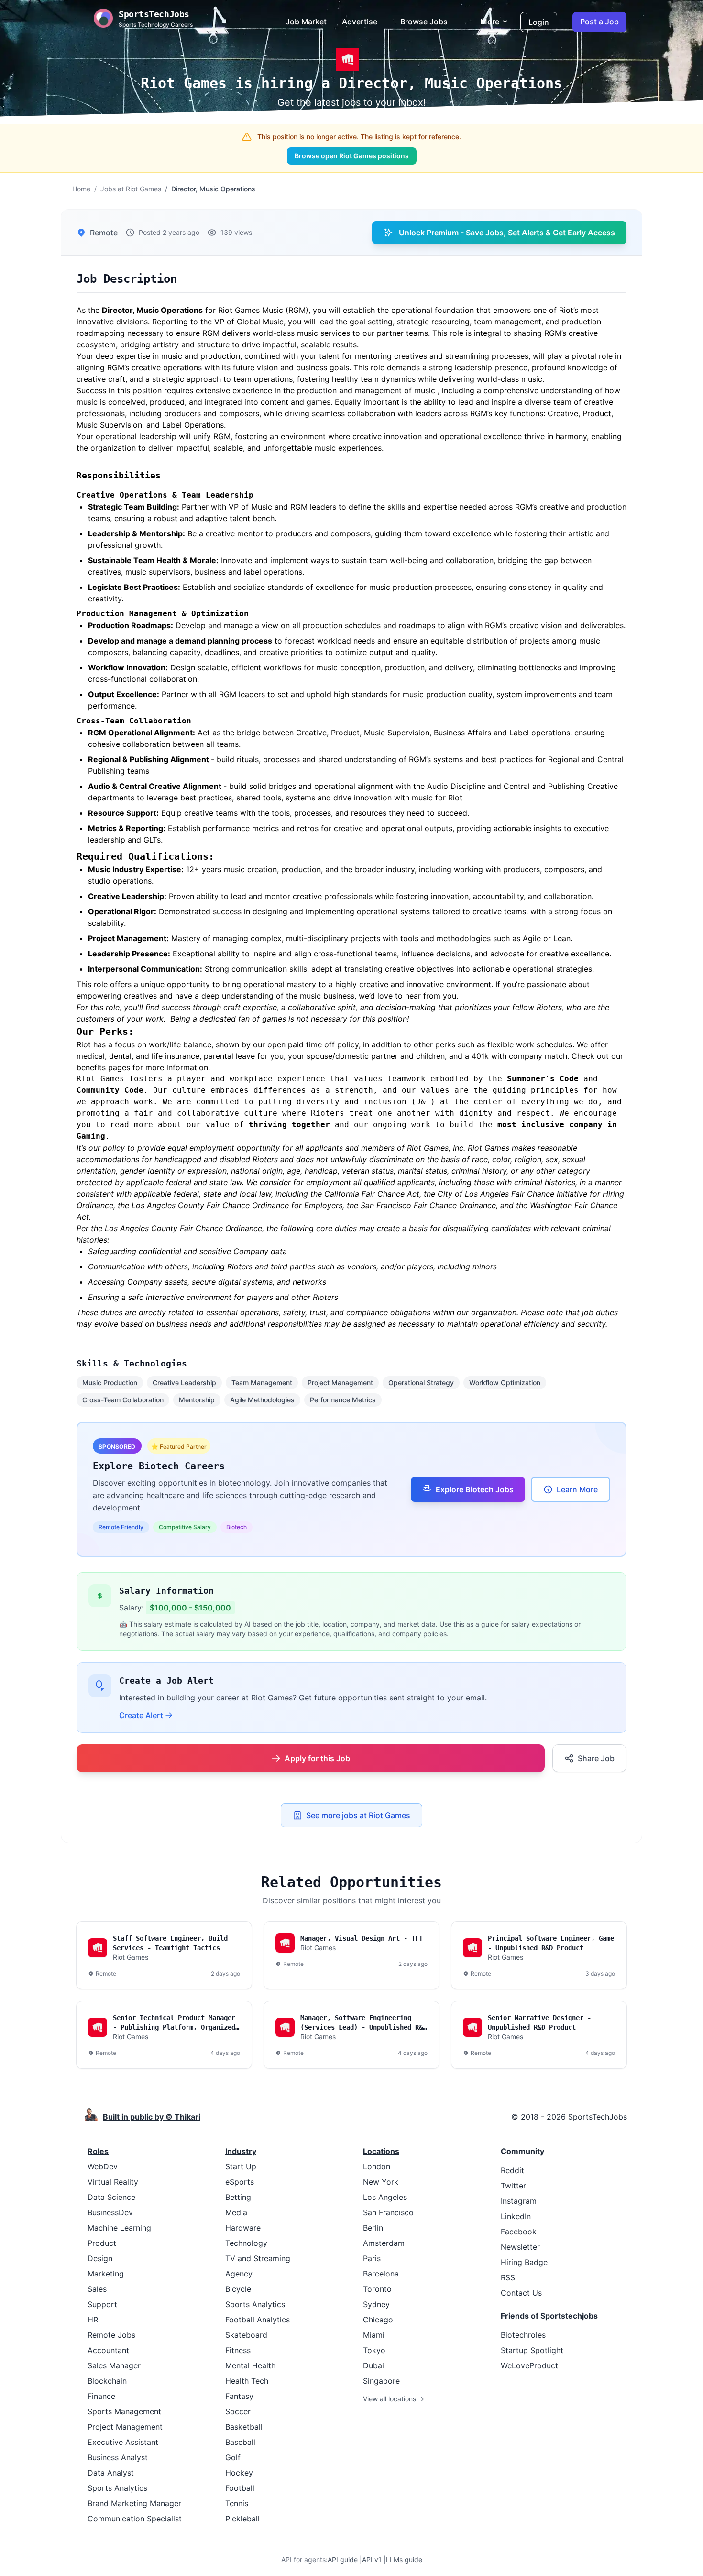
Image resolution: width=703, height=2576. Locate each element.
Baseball (240, 2442)
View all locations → (394, 2399)
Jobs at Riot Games (131, 189)
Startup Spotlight (532, 2350)
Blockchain (107, 2381)
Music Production (110, 1382)
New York (381, 2182)
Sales (97, 2289)
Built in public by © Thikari (152, 2117)
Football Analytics (258, 2320)
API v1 (372, 2559)
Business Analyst (118, 2457)
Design (100, 2258)
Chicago (378, 2320)
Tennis (237, 2503)
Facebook (519, 2232)
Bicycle (238, 2289)
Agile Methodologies (262, 1400)
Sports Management (124, 2411)
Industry (241, 2151)
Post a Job (599, 22)
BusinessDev (110, 2212)
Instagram (519, 2201)
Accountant (108, 2350)
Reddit (512, 2170)
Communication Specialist (135, 2519)
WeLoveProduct (529, 2365)
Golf (233, 2457)
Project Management (340, 1382)
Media (236, 2212)
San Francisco (388, 2212)
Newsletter (520, 2247)
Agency (239, 2274)
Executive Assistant (123, 2442)
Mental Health (250, 2365)
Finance (101, 2396)
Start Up (241, 2166)
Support (102, 2304)
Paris (372, 2258)
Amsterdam (384, 2243)
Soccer (238, 2411)
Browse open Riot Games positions (352, 156)
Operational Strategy (421, 1382)
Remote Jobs (111, 2335)
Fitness (238, 2350)
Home (81, 189)
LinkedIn (516, 2216)
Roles (98, 2151)
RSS (508, 2277)
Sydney (376, 2304)
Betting (238, 2197)
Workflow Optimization (505, 1382)
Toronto (377, 2289)
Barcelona (381, 2274)
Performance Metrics (343, 1400)
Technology (246, 2243)
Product (102, 2243)
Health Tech (247, 2381)
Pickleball (242, 2519)
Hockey (239, 2473)
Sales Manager (114, 2365)
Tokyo (374, 2350)
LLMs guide (404, 2559)
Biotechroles (523, 2335)
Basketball (244, 2427)
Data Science (111, 2197)
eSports (240, 2182)
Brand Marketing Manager (134, 2503)
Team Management (262, 1382)
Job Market (306, 22)
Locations (381, 2151)
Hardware (243, 2228)
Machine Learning (119, 2228)
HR (93, 2320)
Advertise (360, 22)
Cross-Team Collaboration (123, 1400)
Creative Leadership (184, 1382)
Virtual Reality (113, 2182)
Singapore (381, 2381)
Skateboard (246, 2335)
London (377, 2166)
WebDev (103, 2166)
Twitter (513, 2186)
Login (539, 22)
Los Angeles (385, 2197)
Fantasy (239, 2396)
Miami (374, 2335)
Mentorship (197, 1400)
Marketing (106, 2274)
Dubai (373, 2365)
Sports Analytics (117, 2488)
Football (240, 2488)
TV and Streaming (258, 2258)
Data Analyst (111, 2473)
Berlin (373, 2228)
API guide (343, 2559)
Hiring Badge (524, 2262)
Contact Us (521, 2293)
